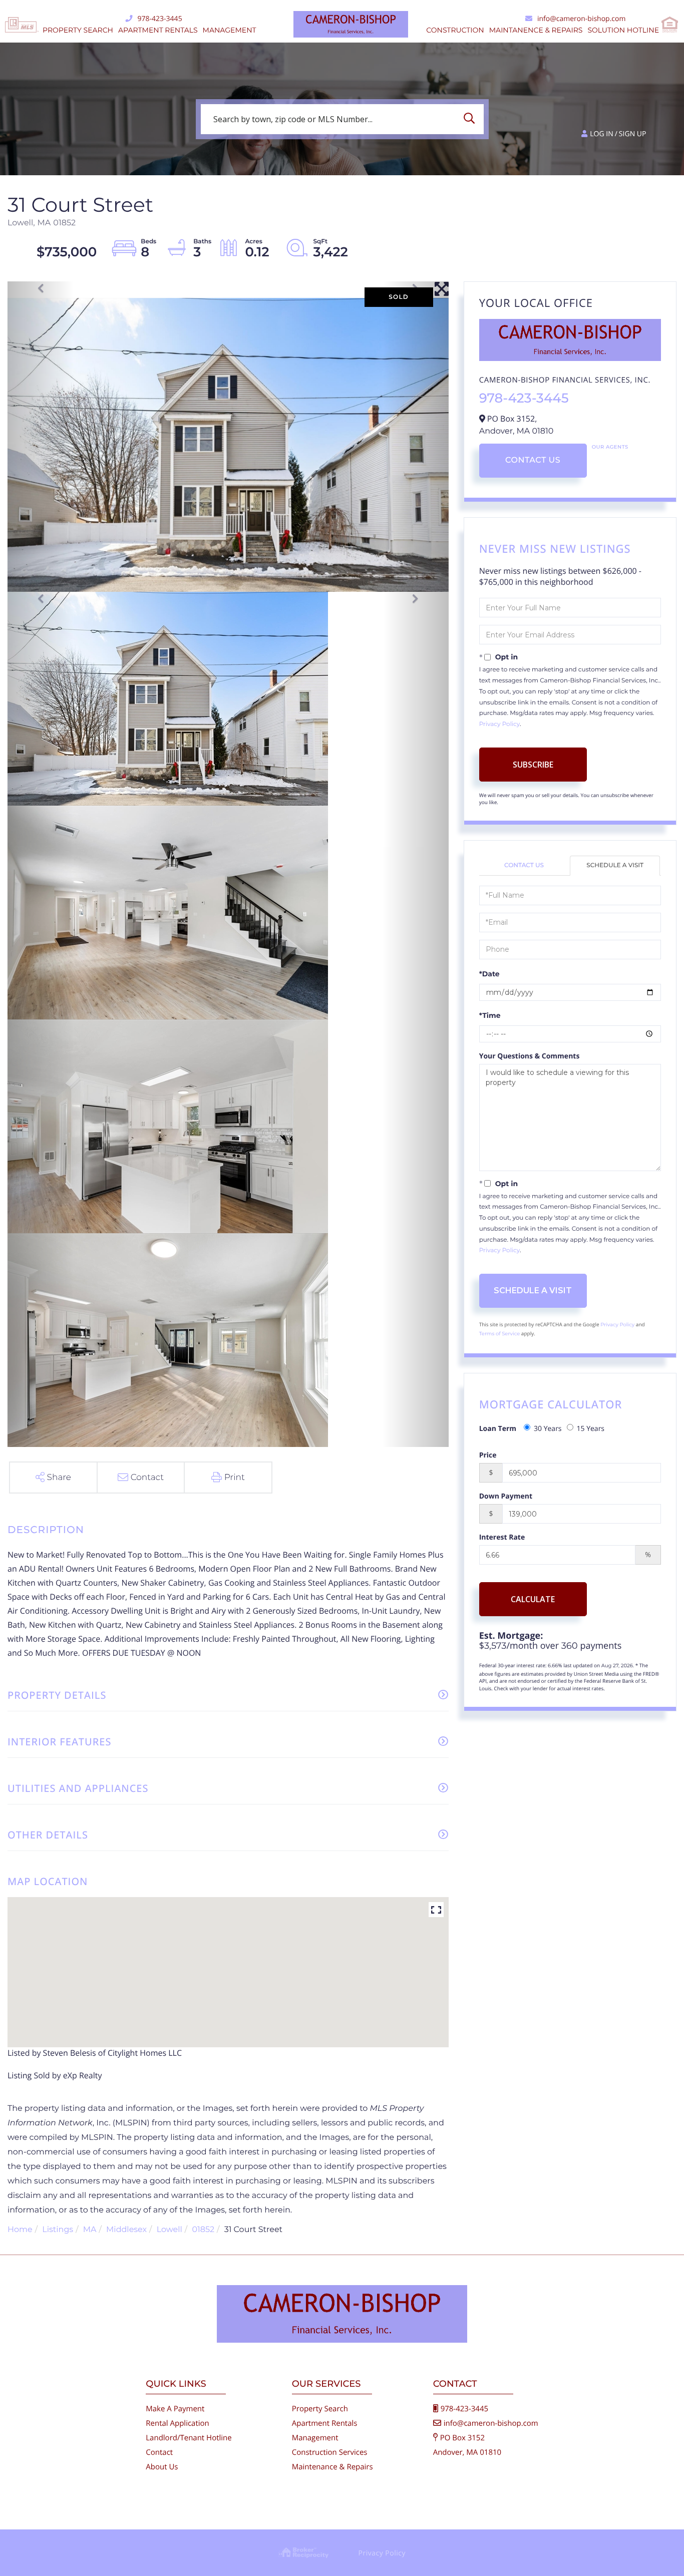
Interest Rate (502, 1537)
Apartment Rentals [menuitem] (158, 30)
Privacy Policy (499, 724)
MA (90, 2230)
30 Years (548, 1429)
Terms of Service (500, 1334)
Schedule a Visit (615, 865)
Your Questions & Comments (530, 1056)
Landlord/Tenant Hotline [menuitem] (189, 2438)
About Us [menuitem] (162, 2467)
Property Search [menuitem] (78, 30)
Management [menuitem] (230, 30)
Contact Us (533, 460)
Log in (601, 134)
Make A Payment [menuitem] (175, 2409)
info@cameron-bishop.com (581, 19)
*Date (489, 974)
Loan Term (498, 1429)
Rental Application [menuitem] (178, 2423)
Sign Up (633, 134)
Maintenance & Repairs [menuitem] (332, 2467)
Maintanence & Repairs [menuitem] (536, 30)
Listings (58, 2230)
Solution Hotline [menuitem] (623, 30)
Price (488, 1455)
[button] (472, 119)
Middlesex (126, 2230)
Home (20, 2230)
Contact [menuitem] (159, 2452)
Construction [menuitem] (455, 30)
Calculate (533, 1599)
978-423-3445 (160, 19)
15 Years (591, 1429)
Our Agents (610, 447)
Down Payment (506, 1496)
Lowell (169, 2230)
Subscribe (533, 765)
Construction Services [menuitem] (330, 2452)
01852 (203, 2230)
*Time (490, 1015)
